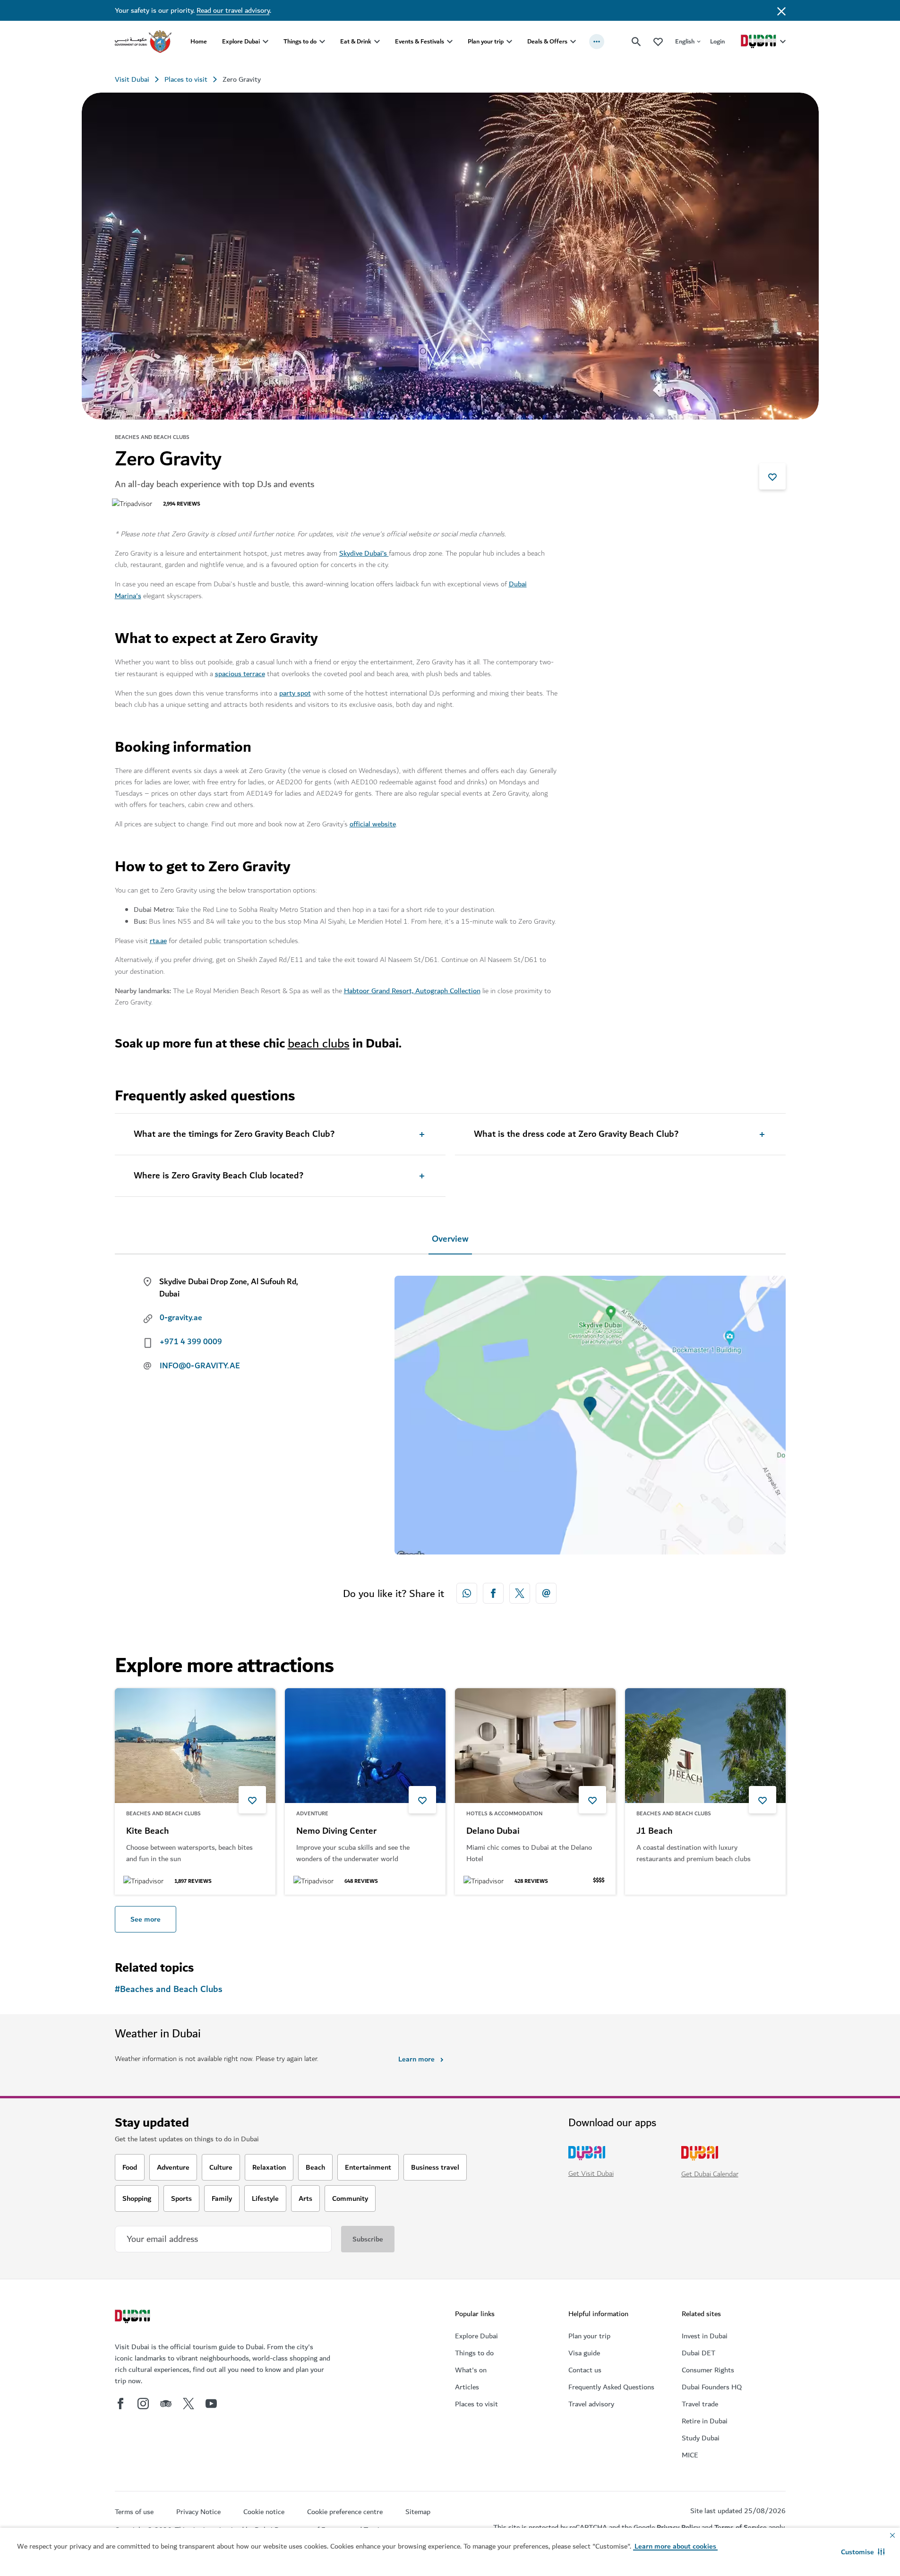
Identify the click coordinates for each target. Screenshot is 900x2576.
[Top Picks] (658, 41)
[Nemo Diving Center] (365, 1746)
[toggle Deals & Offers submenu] (573, 42)
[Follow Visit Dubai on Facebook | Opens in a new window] (120, 2404)
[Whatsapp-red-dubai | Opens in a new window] (467, 1593)
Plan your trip (486, 41)
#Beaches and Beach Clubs (169, 1989)
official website (373, 824)
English (685, 41)
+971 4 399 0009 (191, 1342)
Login (717, 41)
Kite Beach (148, 1831)
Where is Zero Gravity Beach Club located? (219, 1176)
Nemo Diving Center (336, 1831)
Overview (450, 1239)
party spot (295, 693)
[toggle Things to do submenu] (322, 42)
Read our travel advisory (233, 10)
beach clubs (319, 1043)
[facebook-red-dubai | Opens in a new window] (493, 1593)
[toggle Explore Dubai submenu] (266, 42)
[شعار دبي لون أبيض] (134, 2318)
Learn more (416, 2059)
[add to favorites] (772, 476)
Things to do (300, 41)
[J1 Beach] (705, 1746)
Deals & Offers (547, 41)
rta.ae (158, 941)
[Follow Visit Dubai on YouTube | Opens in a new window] (211, 2404)
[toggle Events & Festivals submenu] (450, 42)
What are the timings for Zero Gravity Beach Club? (234, 1134)
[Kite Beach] (195, 1746)
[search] (636, 42)
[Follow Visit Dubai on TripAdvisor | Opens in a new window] (166, 2404)
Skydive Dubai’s (364, 553)
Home (199, 41)
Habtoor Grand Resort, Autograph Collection (412, 991)
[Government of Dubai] (143, 42)
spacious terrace (240, 674)
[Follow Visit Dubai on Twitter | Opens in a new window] (189, 2404)
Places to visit (186, 79)
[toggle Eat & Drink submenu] (377, 42)
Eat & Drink (356, 41)
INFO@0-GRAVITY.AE (200, 1366)
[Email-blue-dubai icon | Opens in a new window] (546, 1593)
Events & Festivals (420, 41)
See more (146, 1919)
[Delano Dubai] (535, 1746)
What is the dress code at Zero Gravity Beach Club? (576, 1134)
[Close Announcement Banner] (781, 10)
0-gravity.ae (181, 1318)
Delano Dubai (493, 1831)
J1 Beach (655, 1831)
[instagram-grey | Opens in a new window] (143, 2404)
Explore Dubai (241, 41)
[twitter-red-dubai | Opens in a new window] (520, 1593)
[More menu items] (597, 42)
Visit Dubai (132, 79)
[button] (863, 2552)
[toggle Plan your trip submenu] (509, 42)
